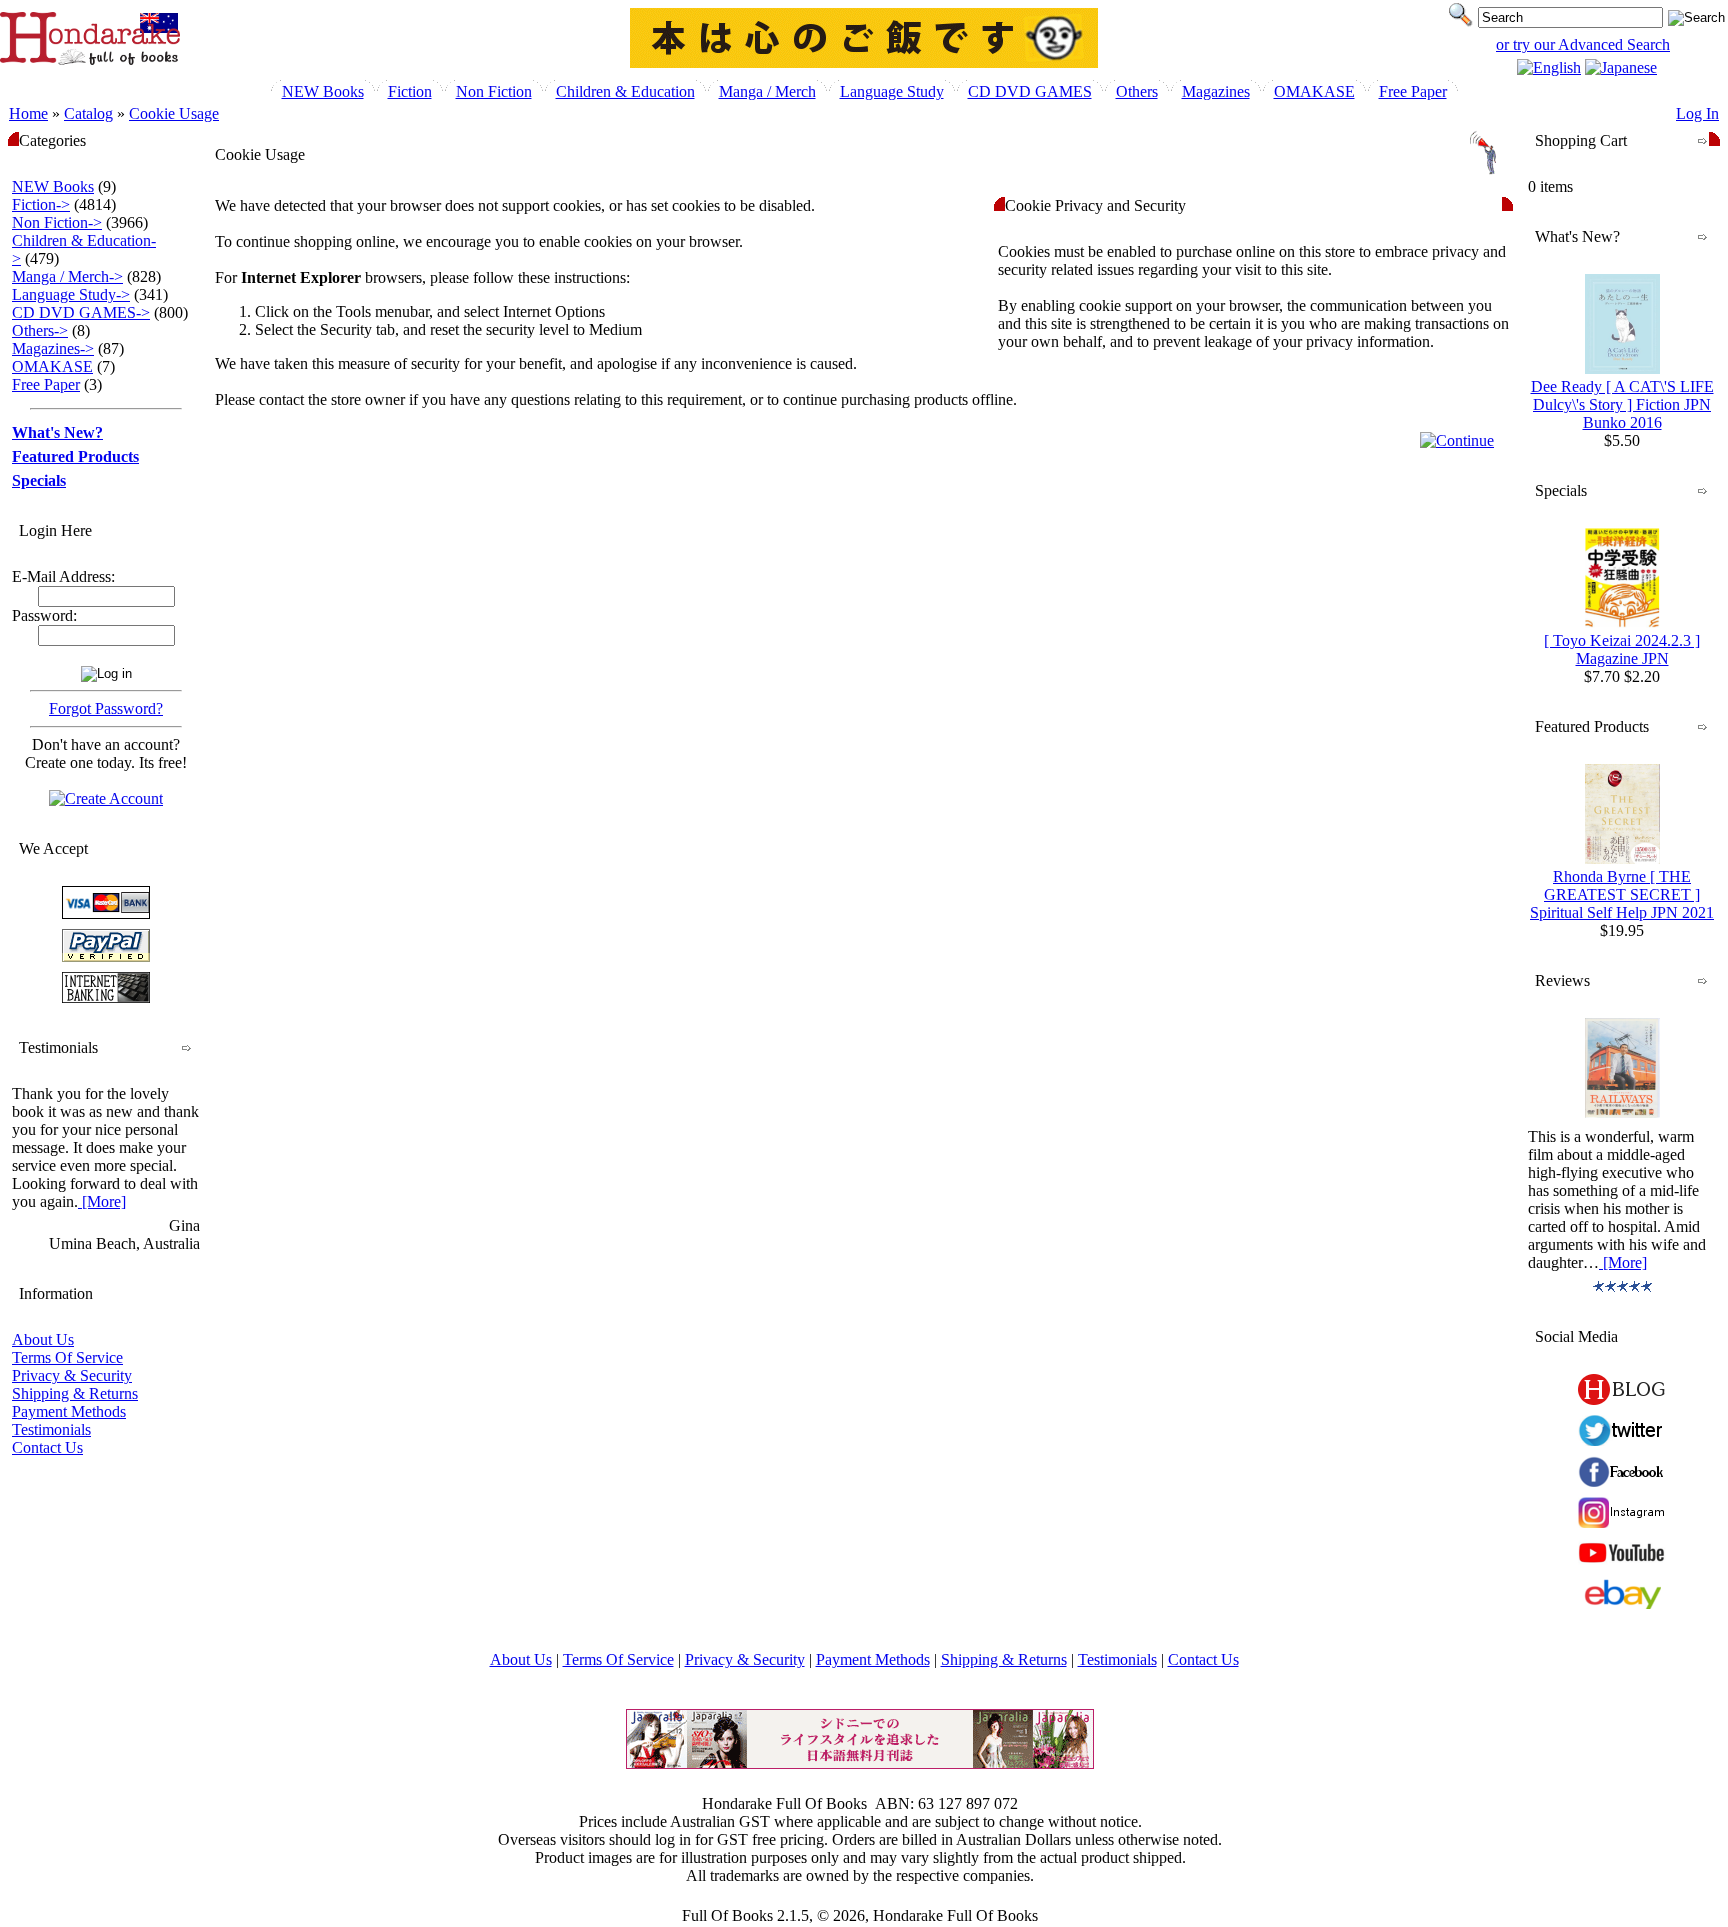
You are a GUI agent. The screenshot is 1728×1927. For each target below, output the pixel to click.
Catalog (88, 113)
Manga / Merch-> (67, 276)
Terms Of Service (67, 1357)
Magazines (1216, 91)
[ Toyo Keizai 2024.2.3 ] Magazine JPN (1622, 649)
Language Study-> (71, 294)
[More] (102, 1201)
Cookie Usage (174, 113)
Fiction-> (41, 204)
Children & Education (625, 91)
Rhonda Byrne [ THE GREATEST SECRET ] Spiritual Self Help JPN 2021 (1622, 894)
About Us (43, 1339)
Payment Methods (69, 1411)
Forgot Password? (106, 708)
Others (1137, 91)
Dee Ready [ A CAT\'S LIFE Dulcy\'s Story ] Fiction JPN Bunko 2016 (1622, 404)
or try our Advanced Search (1583, 44)
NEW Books (323, 91)
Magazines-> (53, 348)
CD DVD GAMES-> (81, 312)
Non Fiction (494, 91)
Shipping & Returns (75, 1393)
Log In (1697, 113)
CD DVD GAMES (1030, 91)
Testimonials (51, 1429)
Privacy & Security (72, 1375)
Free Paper (1413, 91)
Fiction (410, 91)
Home (28, 113)
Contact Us (47, 1447)
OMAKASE (1314, 91)
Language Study (892, 91)
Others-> (40, 330)
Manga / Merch (767, 91)
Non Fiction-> (57, 222)
